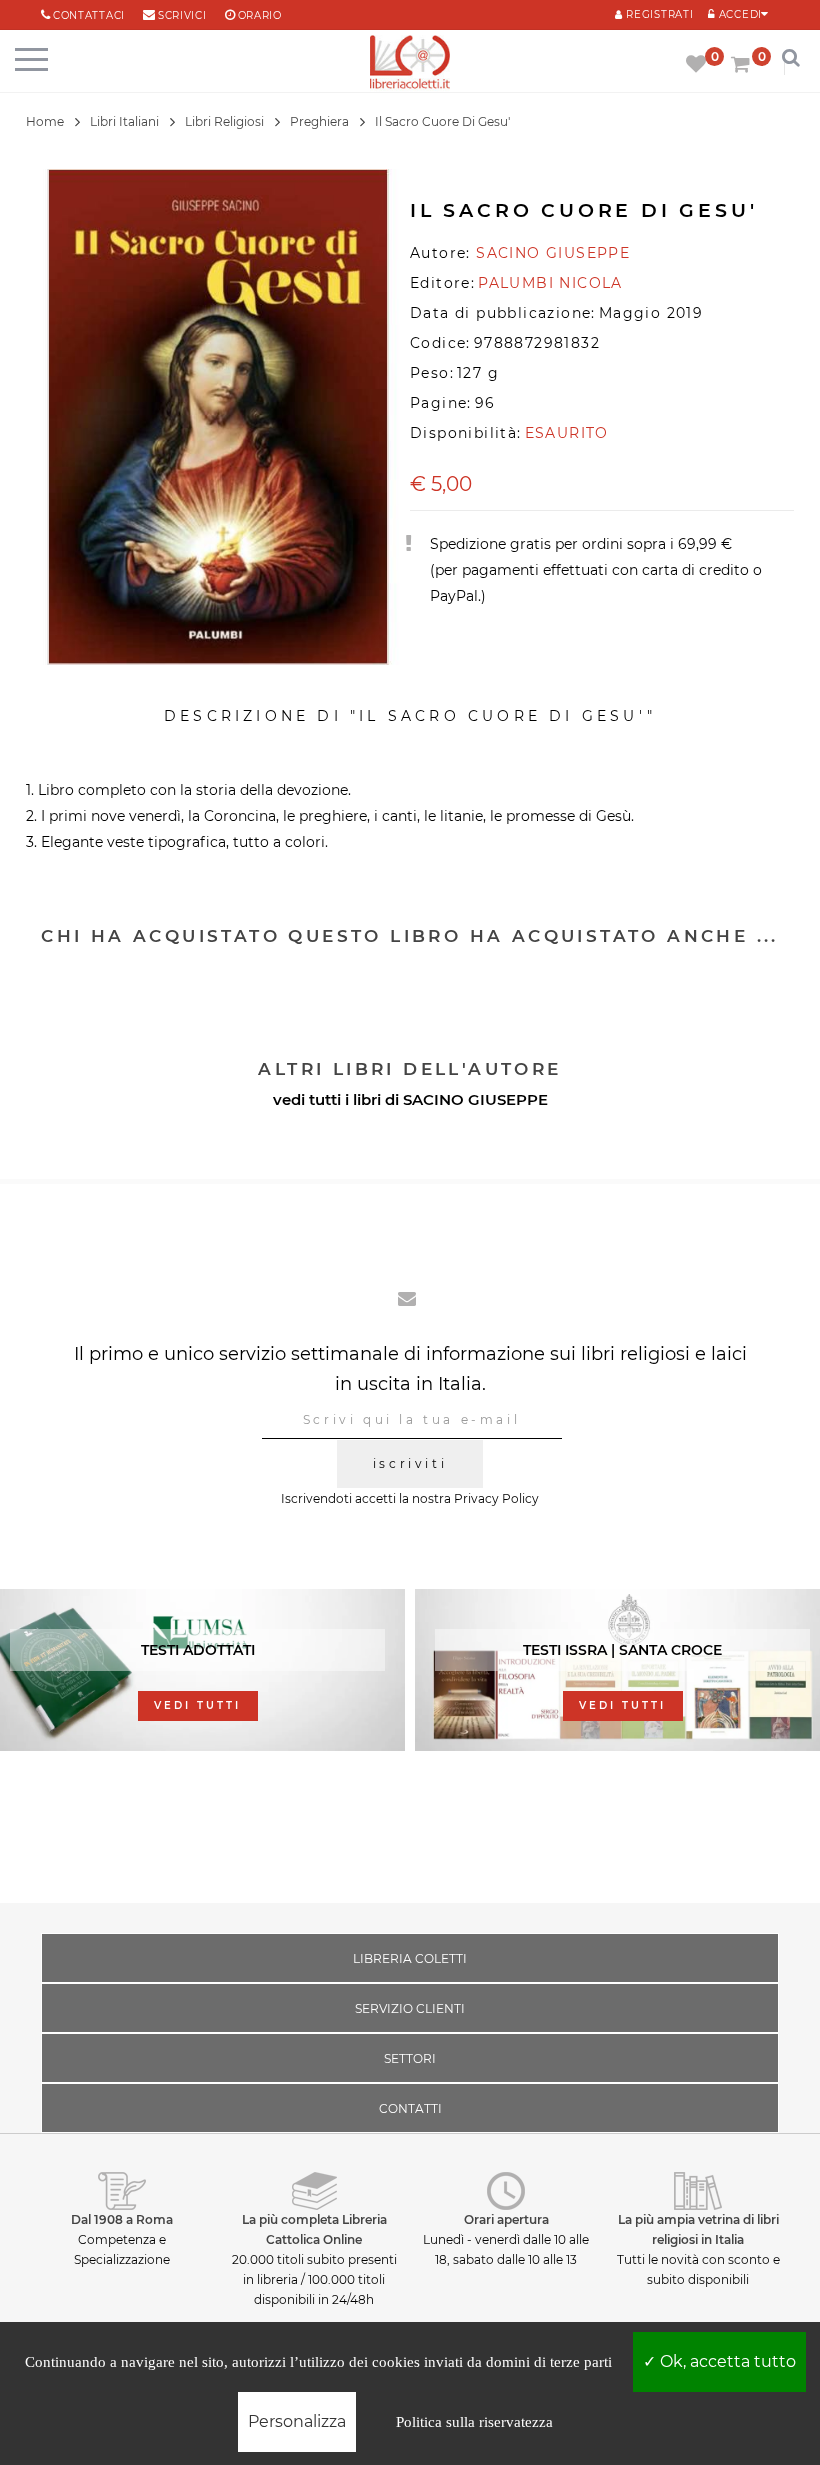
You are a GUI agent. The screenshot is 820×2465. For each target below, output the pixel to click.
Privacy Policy (496, 1498)
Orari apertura (506, 2219)
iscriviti (410, 1463)
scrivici (182, 15)
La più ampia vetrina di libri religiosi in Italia (698, 2229)
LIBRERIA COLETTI (410, 1958)
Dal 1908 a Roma (122, 2219)
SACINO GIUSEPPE (475, 1099)
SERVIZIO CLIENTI (410, 2008)
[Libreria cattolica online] (410, 63)
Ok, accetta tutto (726, 2361)
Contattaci (89, 15)
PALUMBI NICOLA (550, 283)
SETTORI (410, 2058)
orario (260, 15)
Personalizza (297, 2421)
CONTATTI (410, 2108)
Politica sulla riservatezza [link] (474, 2422)
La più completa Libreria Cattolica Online (314, 2229)
